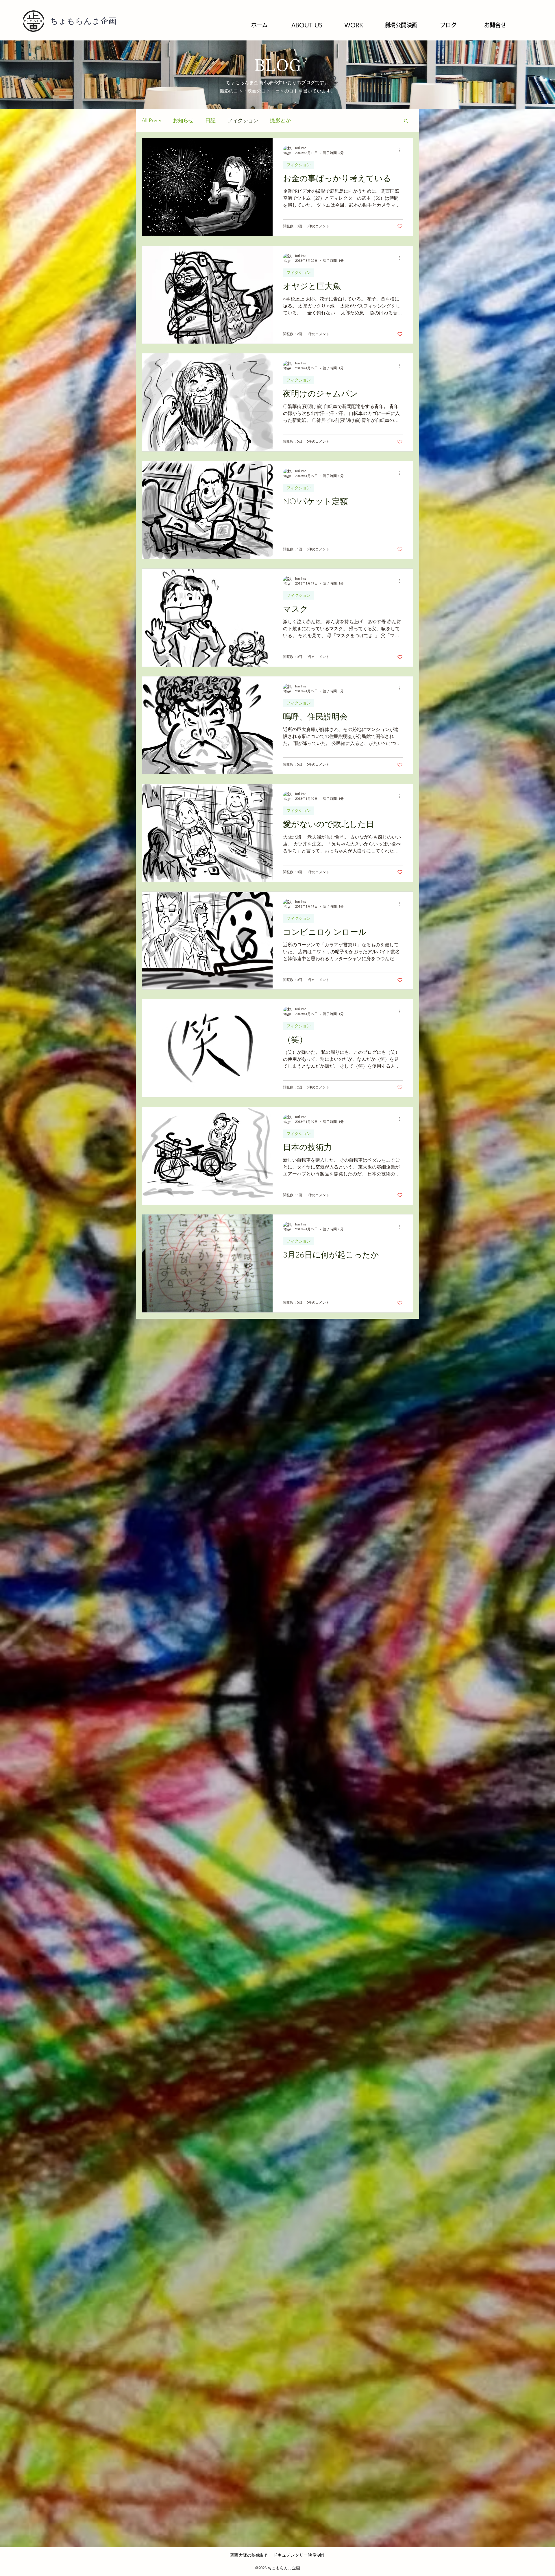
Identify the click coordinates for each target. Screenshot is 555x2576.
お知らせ (183, 120)
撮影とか (280, 120)
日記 (210, 120)
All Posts (151, 120)
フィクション (243, 120)
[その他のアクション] (402, 150)
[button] (406, 121)
